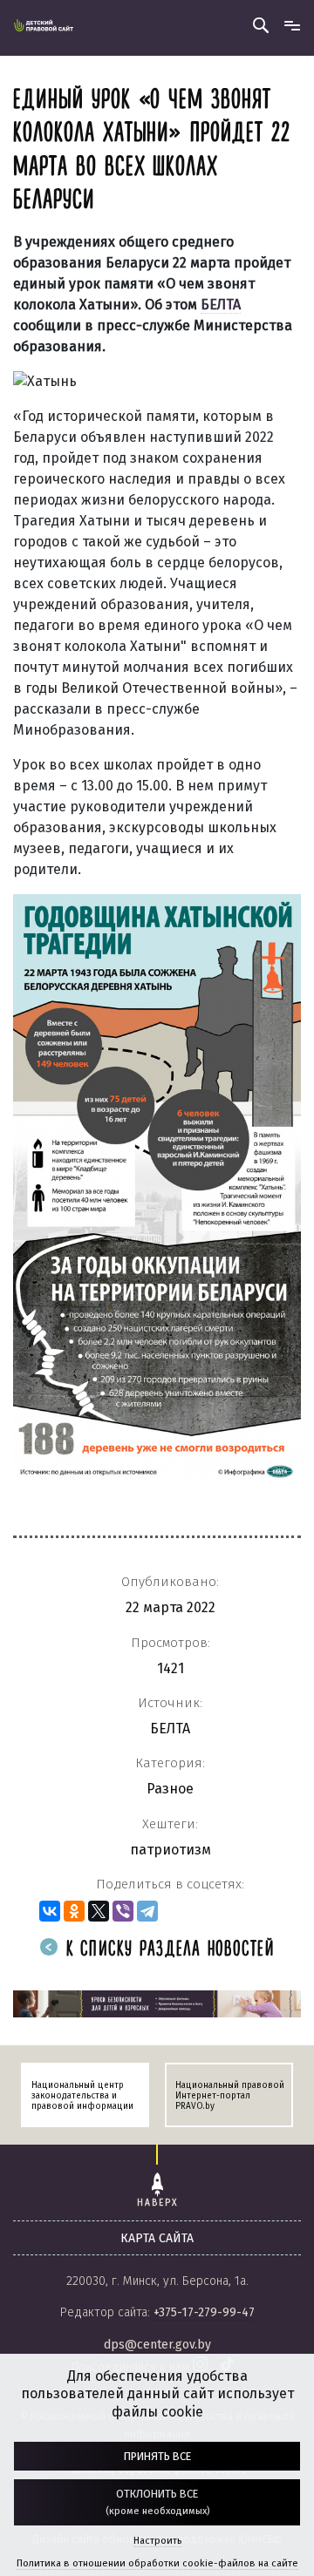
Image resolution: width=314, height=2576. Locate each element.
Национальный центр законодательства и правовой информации (82, 2096)
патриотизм (171, 1850)
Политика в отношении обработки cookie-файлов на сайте (157, 2563)
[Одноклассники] (74, 1911)
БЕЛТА (170, 1729)
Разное (170, 1789)
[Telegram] (147, 1911)
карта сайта (157, 2238)
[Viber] (123, 1911)
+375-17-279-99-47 (204, 2312)
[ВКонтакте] (50, 1911)
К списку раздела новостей (167, 1950)
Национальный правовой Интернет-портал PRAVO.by (230, 2096)
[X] (99, 1911)
